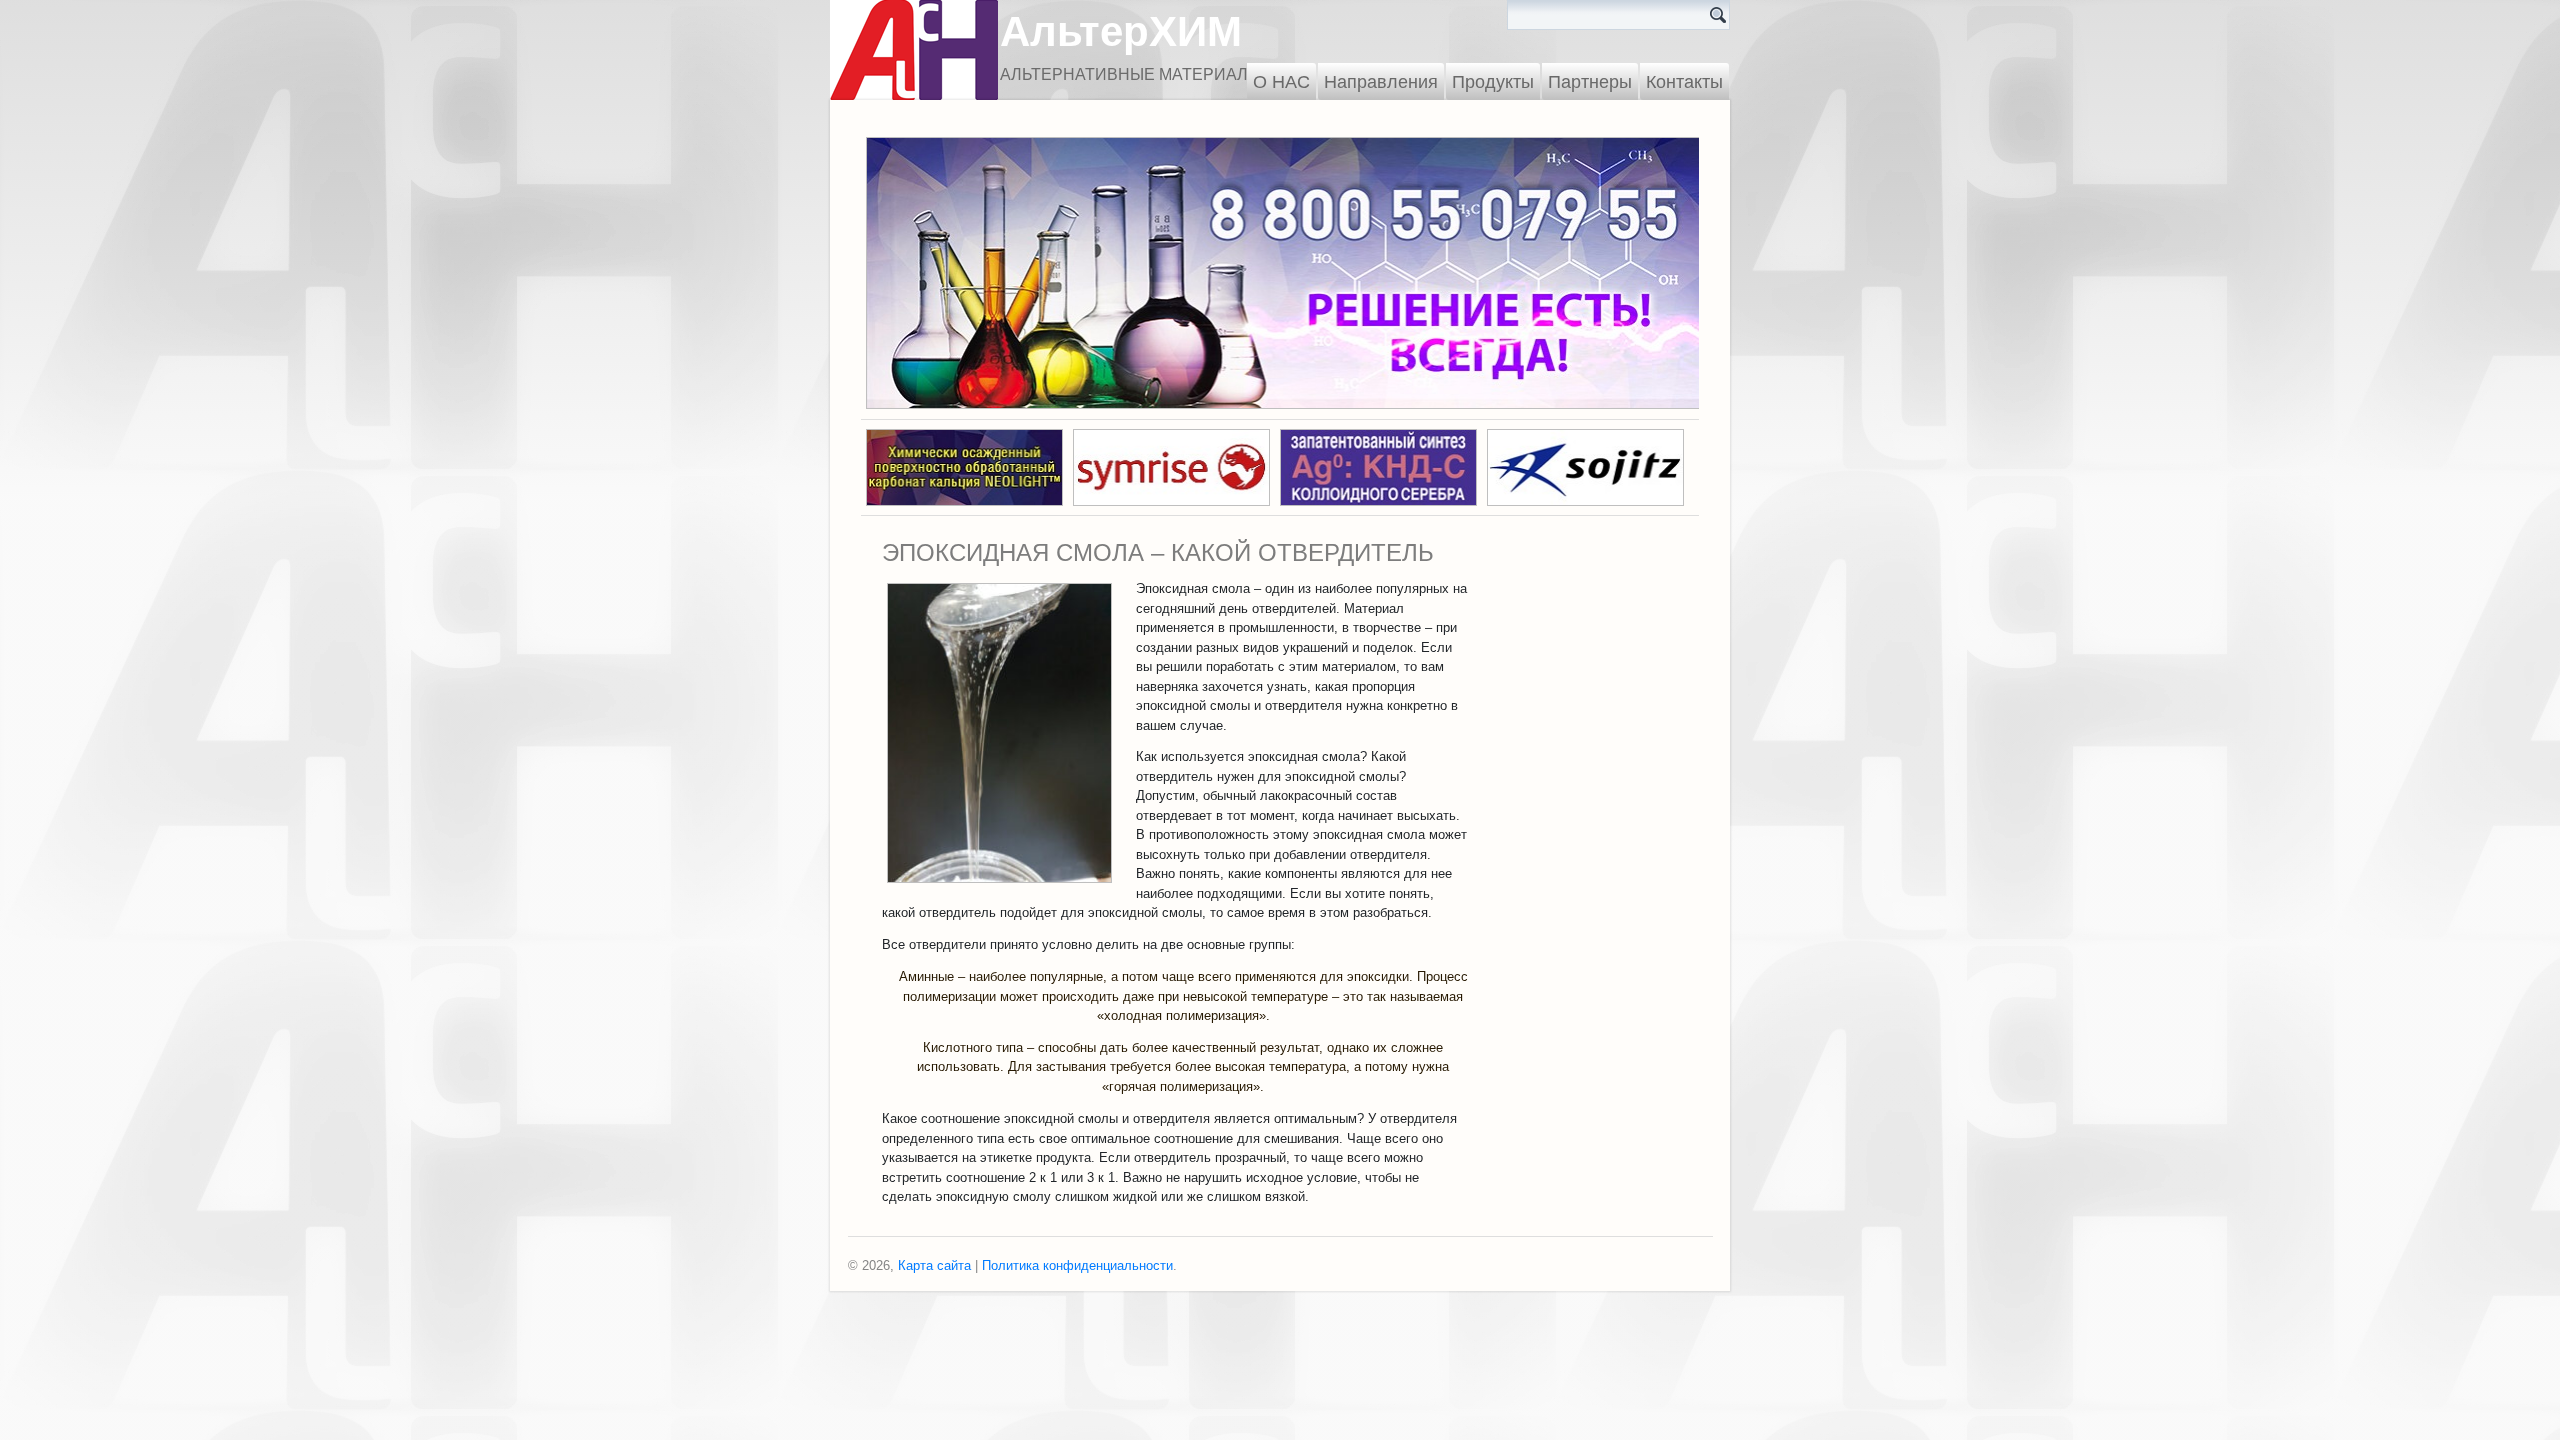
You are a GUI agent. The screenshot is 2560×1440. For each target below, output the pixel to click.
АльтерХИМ (1121, 31)
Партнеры (1590, 82)
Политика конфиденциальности (1077, 1265)
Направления (1381, 82)
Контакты (1684, 82)
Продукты (1493, 82)
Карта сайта (934, 1265)
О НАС (1281, 82)
